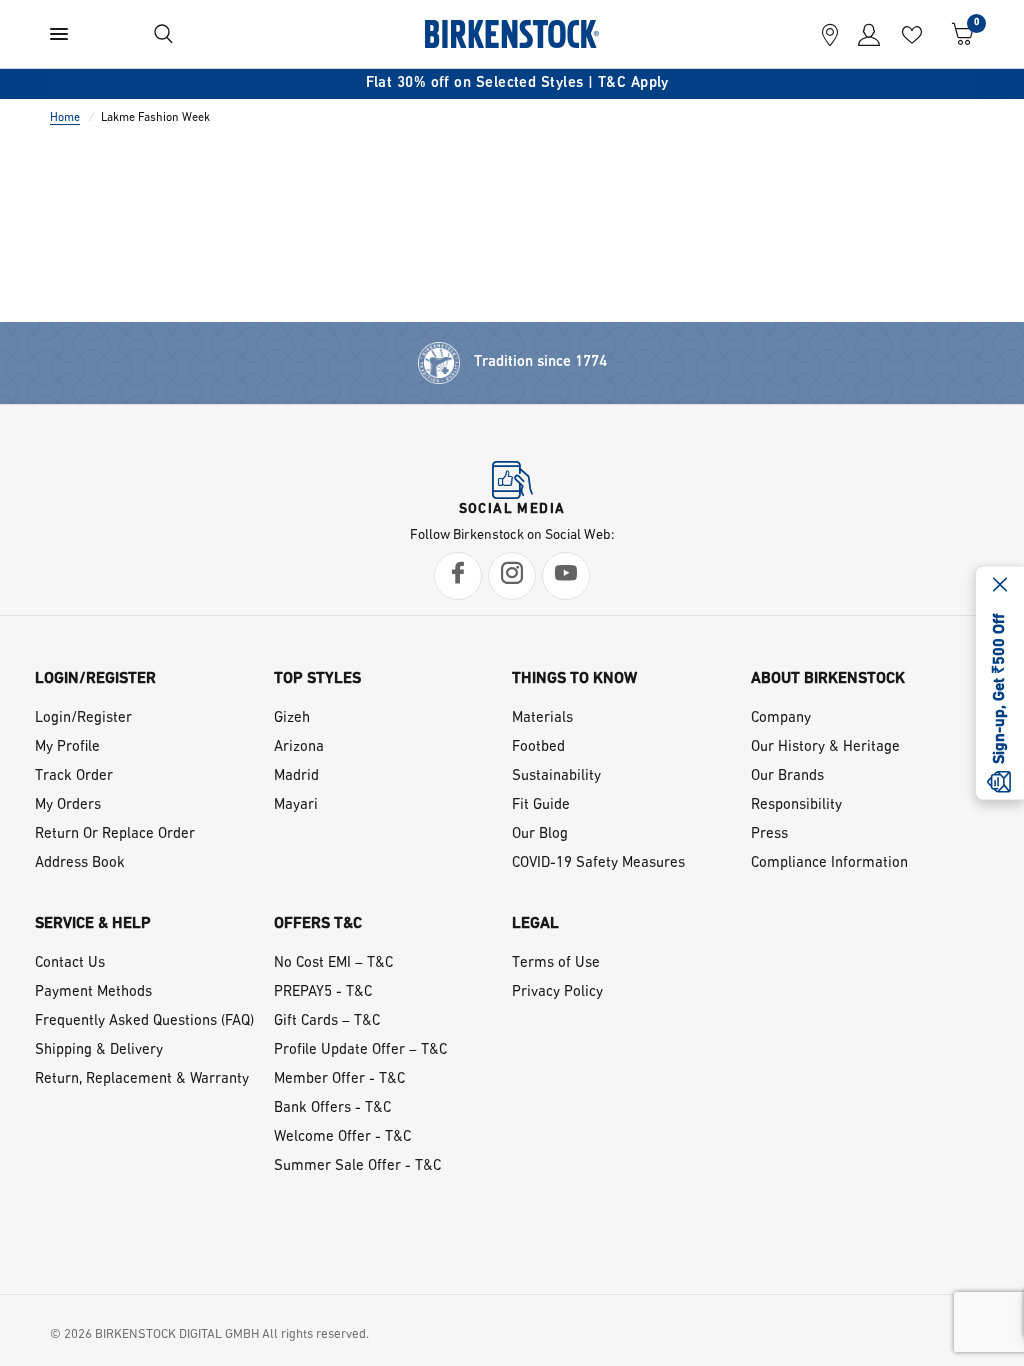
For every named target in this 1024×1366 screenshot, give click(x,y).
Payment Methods (93, 992)
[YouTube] (566, 576)
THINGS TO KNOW (574, 679)
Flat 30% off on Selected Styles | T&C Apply (512, 83)
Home (65, 118)
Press (769, 834)
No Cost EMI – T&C (333, 963)
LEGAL (535, 924)
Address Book (80, 863)
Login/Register (83, 718)
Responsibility (796, 805)
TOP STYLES (317, 679)
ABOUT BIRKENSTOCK (828, 679)
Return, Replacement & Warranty (142, 1079)
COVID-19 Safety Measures (598, 863)
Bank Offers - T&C (332, 1108)
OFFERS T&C (318, 924)
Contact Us (70, 963)
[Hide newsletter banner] (1000, 587)
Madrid (296, 776)
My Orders (68, 805)
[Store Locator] (830, 34)
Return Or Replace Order (115, 834)
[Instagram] (512, 576)
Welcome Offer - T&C (342, 1137)
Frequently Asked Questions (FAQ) (144, 1021)
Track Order (74, 776)
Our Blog (540, 834)
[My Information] (864, 34)
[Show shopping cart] (958, 34)
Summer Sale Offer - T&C (357, 1166)
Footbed (538, 747)
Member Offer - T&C (339, 1079)
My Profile (67, 747)
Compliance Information (829, 863)
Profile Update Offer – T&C (360, 1050)
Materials (542, 718)
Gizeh (292, 718)
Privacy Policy (557, 992)
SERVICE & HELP (93, 924)
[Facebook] (458, 576)
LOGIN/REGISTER (95, 679)
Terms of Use (556, 963)
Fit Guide (541, 805)
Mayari (296, 805)
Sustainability (556, 776)
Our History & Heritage (825, 747)
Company (781, 718)
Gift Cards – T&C (327, 1021)
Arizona (299, 747)
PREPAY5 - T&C (323, 992)
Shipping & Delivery (99, 1050)
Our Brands (787, 776)
